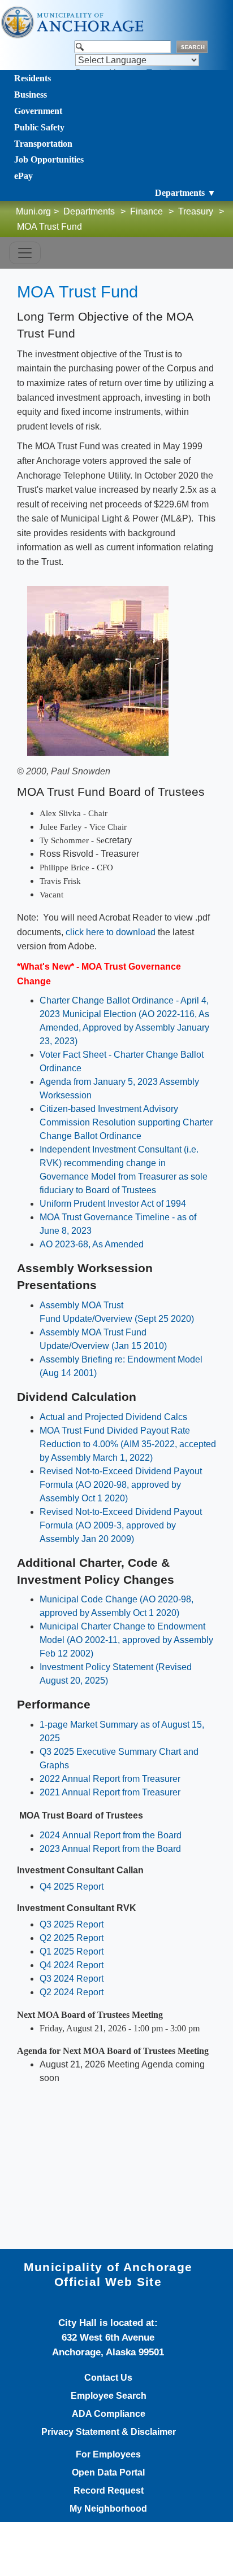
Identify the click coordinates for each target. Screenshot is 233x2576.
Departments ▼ (185, 193)
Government (38, 111)
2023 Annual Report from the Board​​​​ (110, 1849)
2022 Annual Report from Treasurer (110, 1779)
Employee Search (109, 2396)
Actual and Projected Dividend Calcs (113, 1417)
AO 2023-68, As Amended (92, 1244)
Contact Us (108, 2378)
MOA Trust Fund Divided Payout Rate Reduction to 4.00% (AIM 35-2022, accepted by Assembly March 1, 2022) (128, 1444)
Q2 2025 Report (72, 1938)
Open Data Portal (108, 2473)
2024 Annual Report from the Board (111, 1835)
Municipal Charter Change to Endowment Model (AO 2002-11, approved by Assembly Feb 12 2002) (126, 1640)
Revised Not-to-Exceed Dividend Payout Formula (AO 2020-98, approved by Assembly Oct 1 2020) (121, 1485)
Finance (146, 211)
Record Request (109, 2491)
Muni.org (33, 211)
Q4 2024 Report (72, 1965)
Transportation (43, 144)
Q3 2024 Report (72, 1979)
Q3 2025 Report (72, 1924)
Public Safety (39, 127)
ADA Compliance (109, 2414)
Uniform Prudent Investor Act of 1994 (113, 1204)
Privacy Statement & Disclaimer (109, 2432)
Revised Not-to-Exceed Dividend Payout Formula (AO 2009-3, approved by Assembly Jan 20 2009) (121, 1525)
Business (31, 95)
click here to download (111, 932)
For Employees (108, 2455)
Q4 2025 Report (72, 1887)
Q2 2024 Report (72, 1992)
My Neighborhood (108, 2509)
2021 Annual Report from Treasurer (110, 1792)
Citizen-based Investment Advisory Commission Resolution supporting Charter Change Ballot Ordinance (126, 1122)
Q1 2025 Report (72, 1951)
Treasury (196, 211)
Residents (33, 78)
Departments (89, 211)
